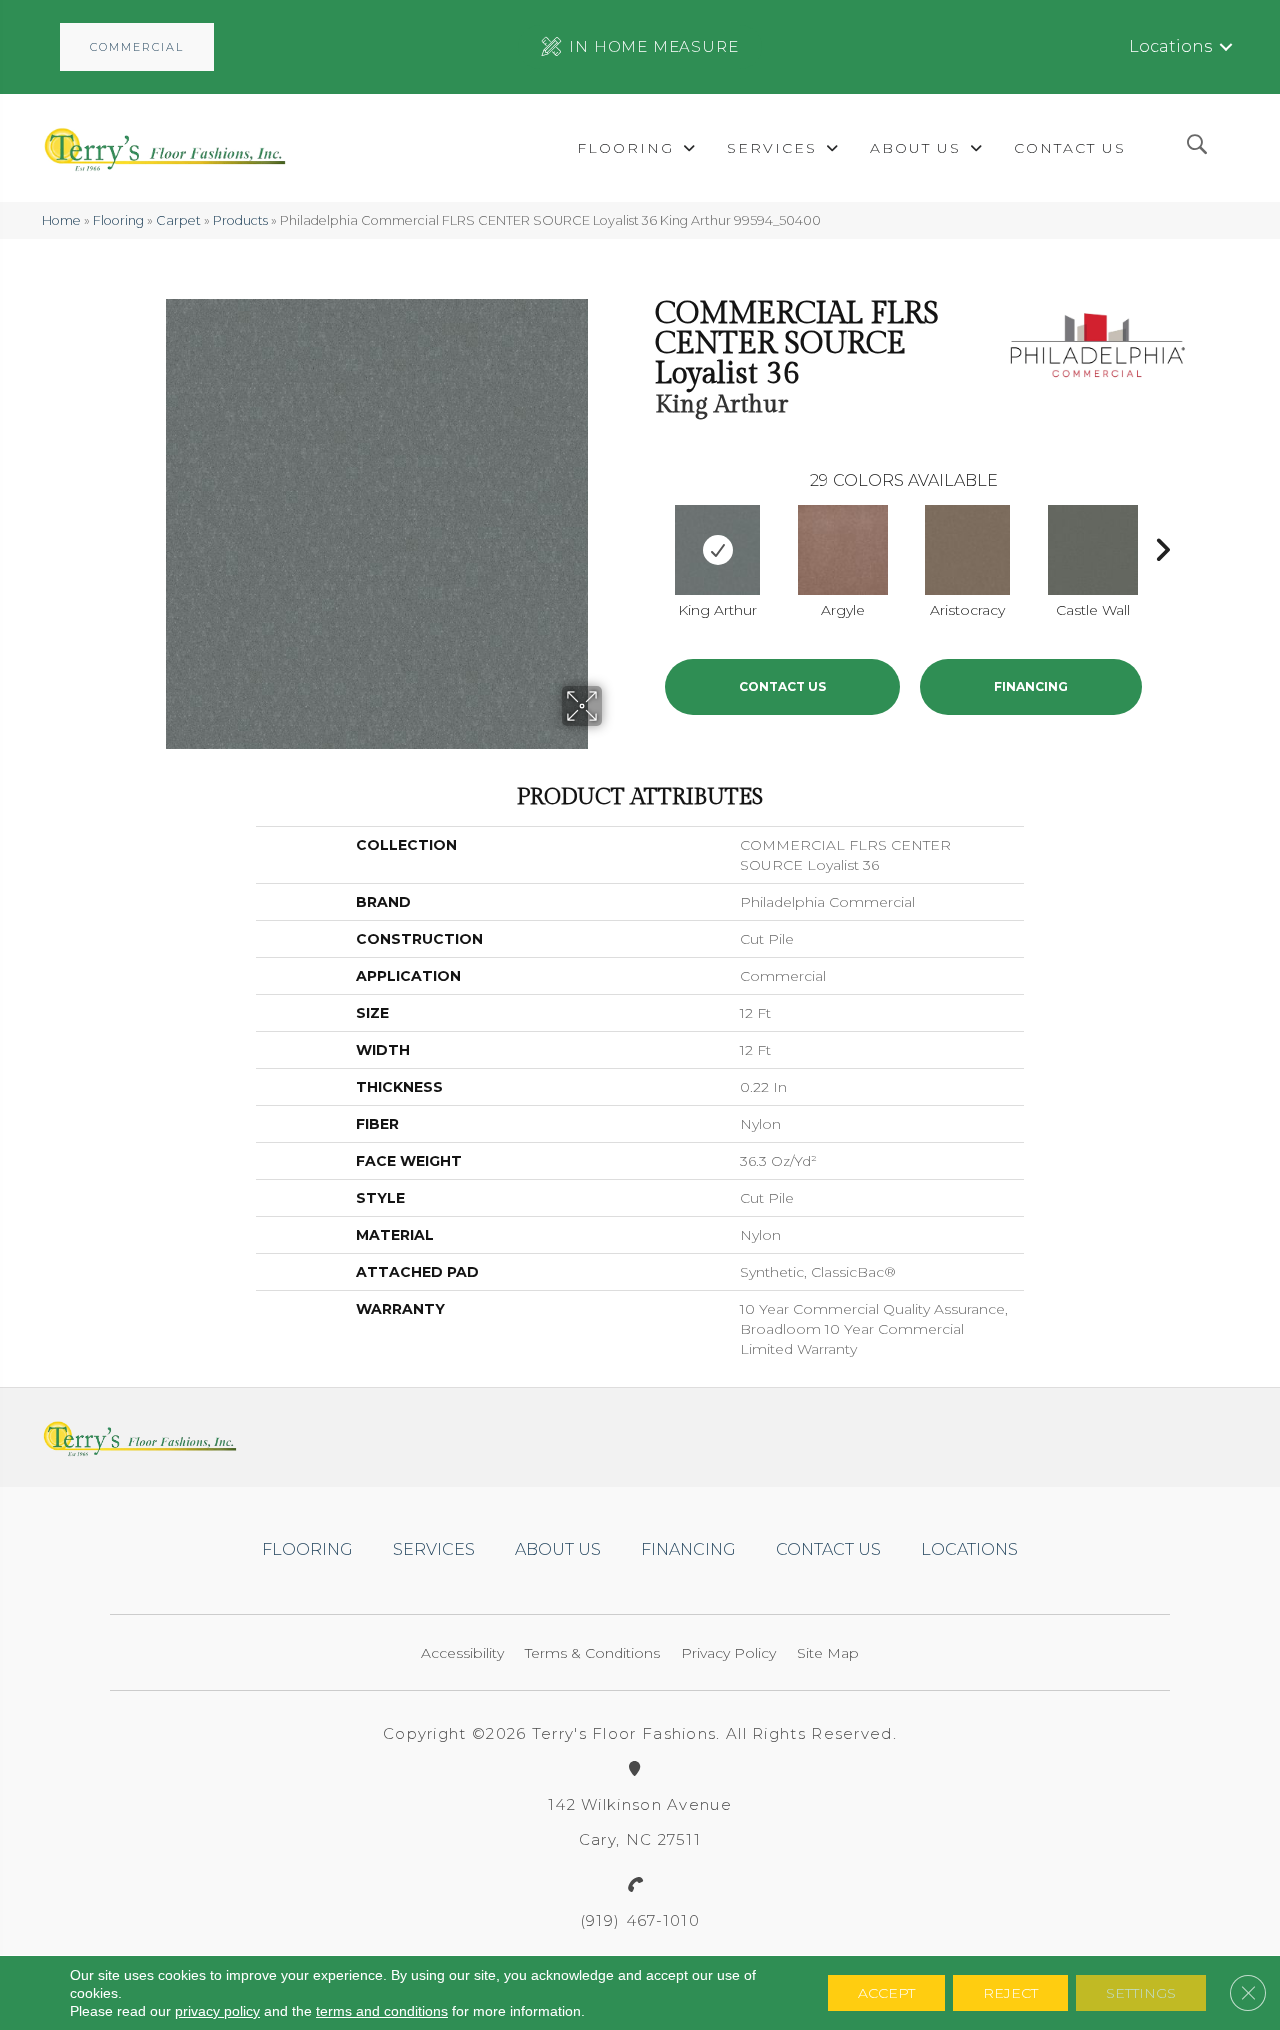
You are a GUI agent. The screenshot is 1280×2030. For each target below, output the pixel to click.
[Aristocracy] (967, 550)
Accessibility (462, 1653)
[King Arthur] (717, 550)
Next (1162, 545)
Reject (1010, 1993)
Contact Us (782, 686)
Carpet (178, 220)
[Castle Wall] (1093, 550)
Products (240, 220)
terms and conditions (382, 2011)
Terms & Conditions (592, 1653)
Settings (1141, 1993)
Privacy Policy (728, 1653)
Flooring (118, 220)
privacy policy (217, 2011)
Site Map (828, 1653)
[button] (137, 47)
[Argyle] (843, 550)
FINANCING (1031, 686)
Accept (886, 1993)
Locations (1170, 46)
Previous (645, 545)
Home (61, 220)
